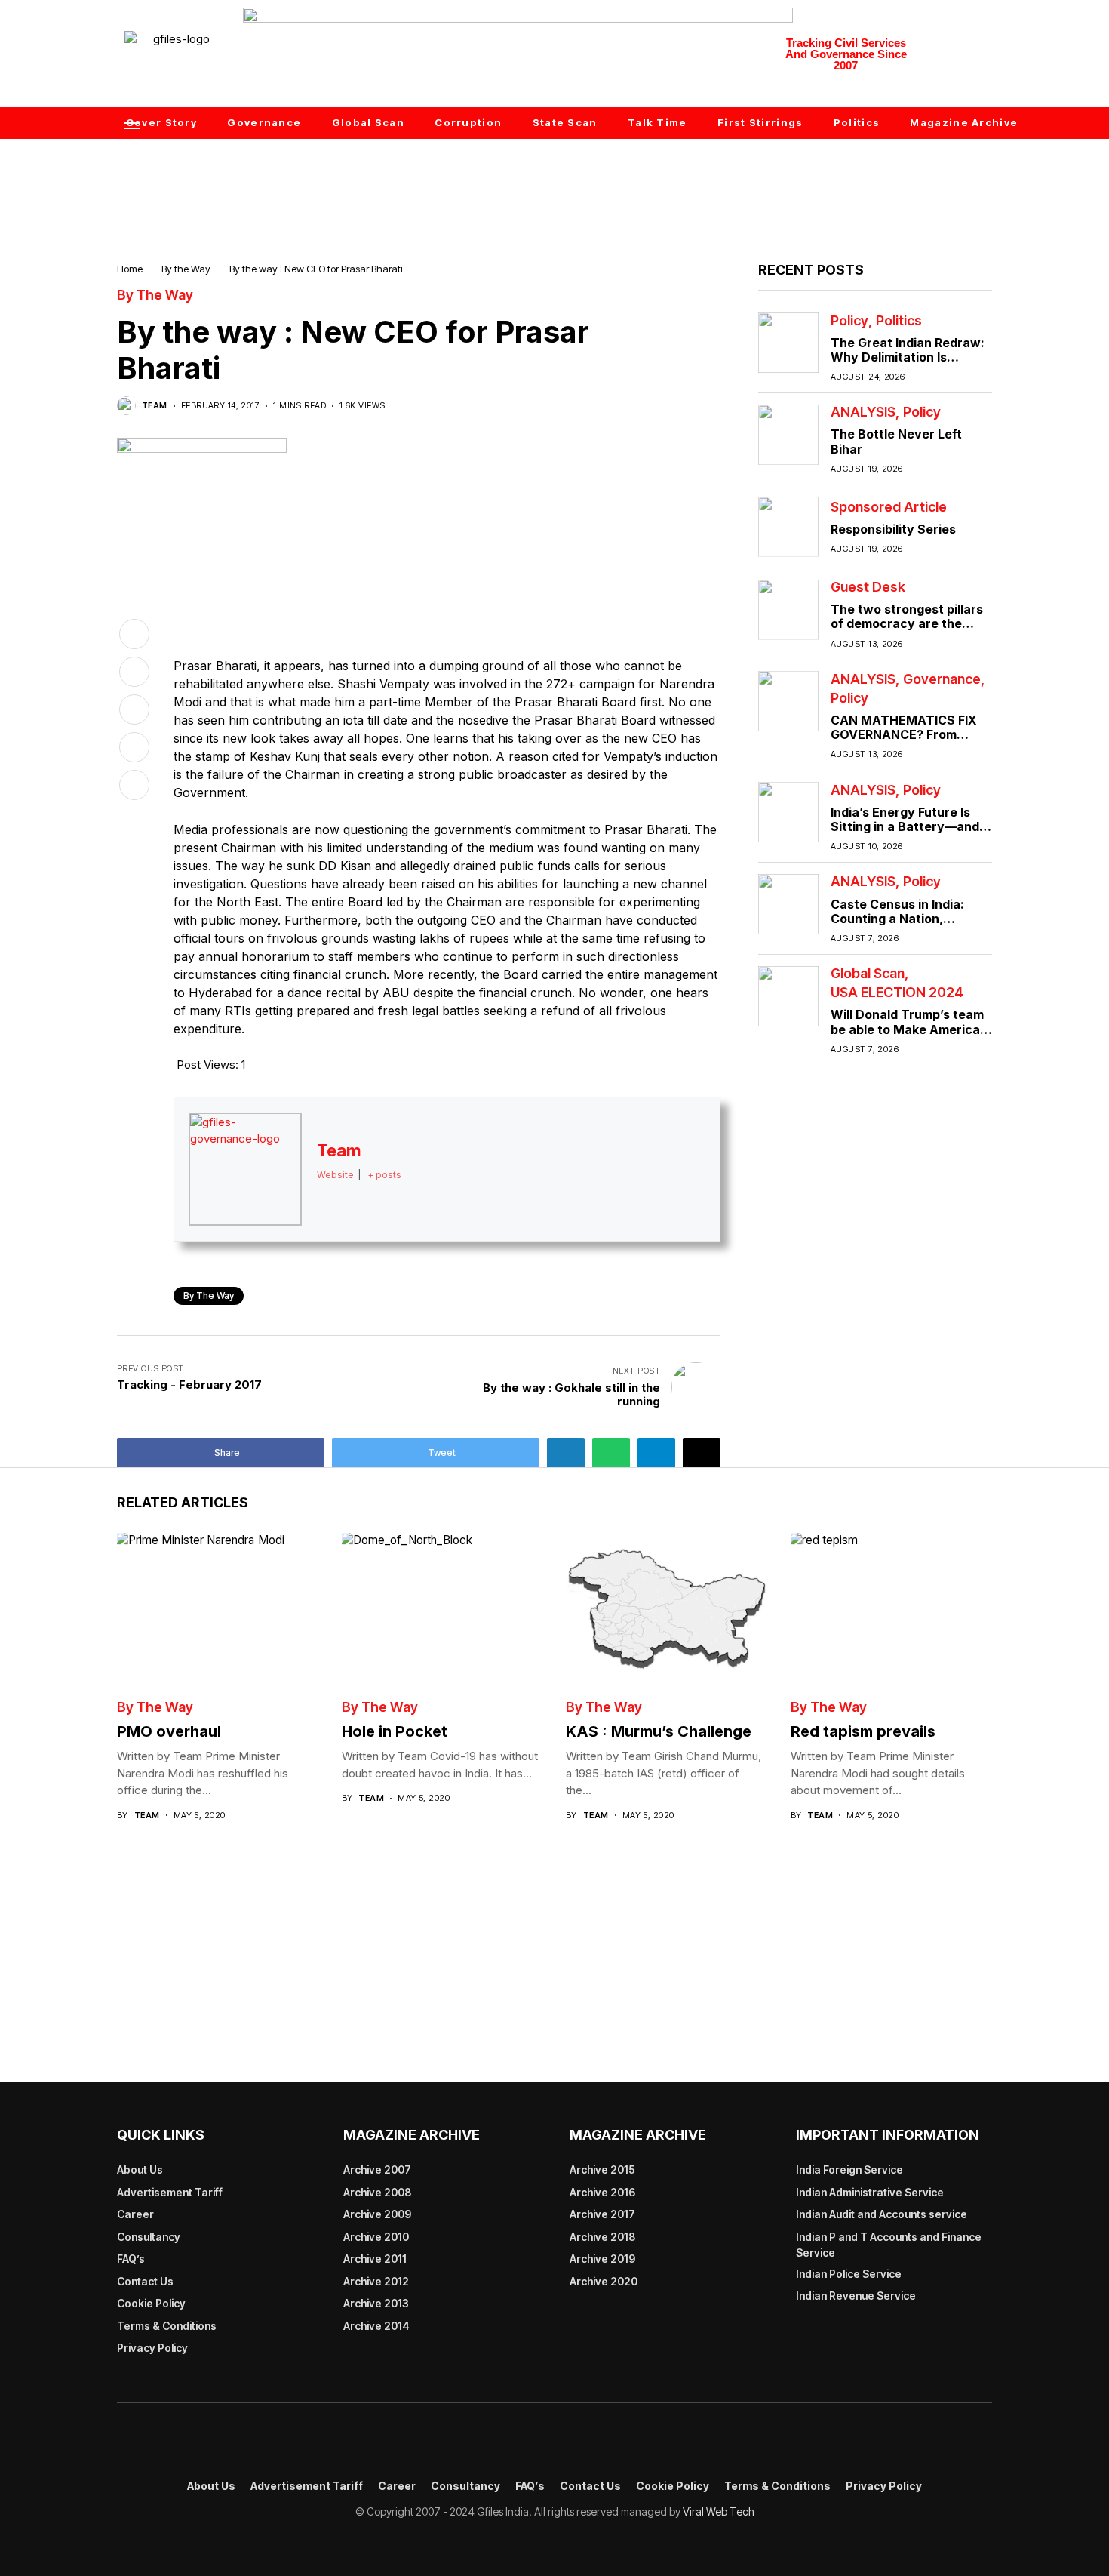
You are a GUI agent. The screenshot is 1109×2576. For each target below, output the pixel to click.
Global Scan (868, 974)
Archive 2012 (376, 2281)
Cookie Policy (151, 2303)
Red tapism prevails (863, 1731)
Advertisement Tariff (170, 2192)
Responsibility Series (893, 528)
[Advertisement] (554, 179)
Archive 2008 (377, 2192)
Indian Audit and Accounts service (882, 2214)
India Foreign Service (849, 2170)
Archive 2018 (602, 2237)
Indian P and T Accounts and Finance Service (889, 2245)
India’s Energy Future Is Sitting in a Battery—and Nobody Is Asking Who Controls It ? (905, 833)
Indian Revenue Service (856, 2296)
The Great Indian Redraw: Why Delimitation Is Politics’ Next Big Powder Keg (908, 364)
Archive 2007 (377, 2170)
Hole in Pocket (395, 1731)
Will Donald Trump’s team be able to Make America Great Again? (907, 1029)
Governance (942, 679)
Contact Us (145, 2281)
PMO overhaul (169, 1731)
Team (155, 406)
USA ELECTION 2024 (897, 993)
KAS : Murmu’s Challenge (659, 1731)
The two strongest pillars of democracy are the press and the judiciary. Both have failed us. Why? (909, 631)
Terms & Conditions (167, 2326)
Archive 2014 (376, 2326)
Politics (899, 320)
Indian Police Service (849, 2274)
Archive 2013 (376, 2303)
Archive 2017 (602, 2214)
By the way (209, 1296)
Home (130, 269)
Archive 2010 (376, 2237)
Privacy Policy (152, 2348)
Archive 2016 (602, 2192)
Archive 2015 (602, 2170)
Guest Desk (868, 587)
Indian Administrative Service (870, 2192)
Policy (849, 320)
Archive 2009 (377, 2214)
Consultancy (149, 2237)
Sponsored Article (889, 506)
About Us (140, 2170)
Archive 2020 (604, 2281)
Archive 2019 (602, 2259)
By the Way (186, 269)
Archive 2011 (375, 2259)
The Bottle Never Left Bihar (896, 441)
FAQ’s (131, 2259)
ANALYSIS (863, 412)
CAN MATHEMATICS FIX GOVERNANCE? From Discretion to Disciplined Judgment (904, 742)
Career (135, 2214)
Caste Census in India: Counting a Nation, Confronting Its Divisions (905, 918)
